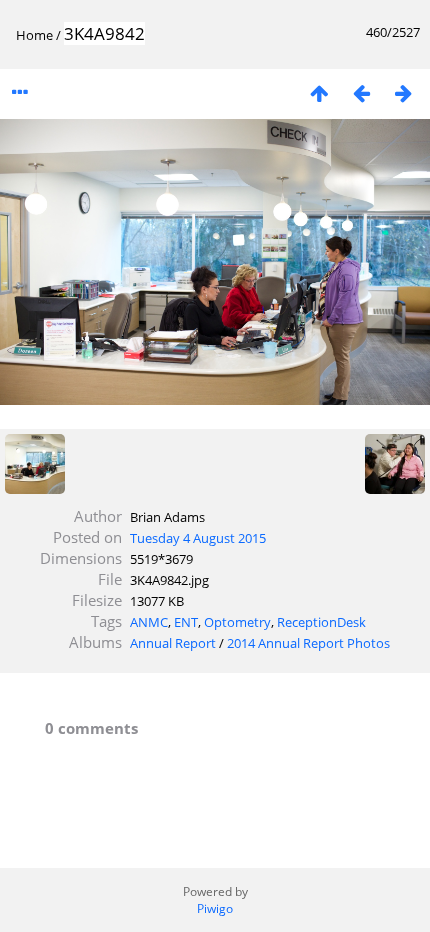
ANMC (149, 622)
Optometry (237, 622)
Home (34, 35)
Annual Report (173, 643)
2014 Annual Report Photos (308, 643)
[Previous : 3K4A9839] (361, 92)
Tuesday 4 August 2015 (198, 538)
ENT (186, 622)
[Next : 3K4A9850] (403, 92)
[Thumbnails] (319, 92)
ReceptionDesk (321, 622)
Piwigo (215, 908)
